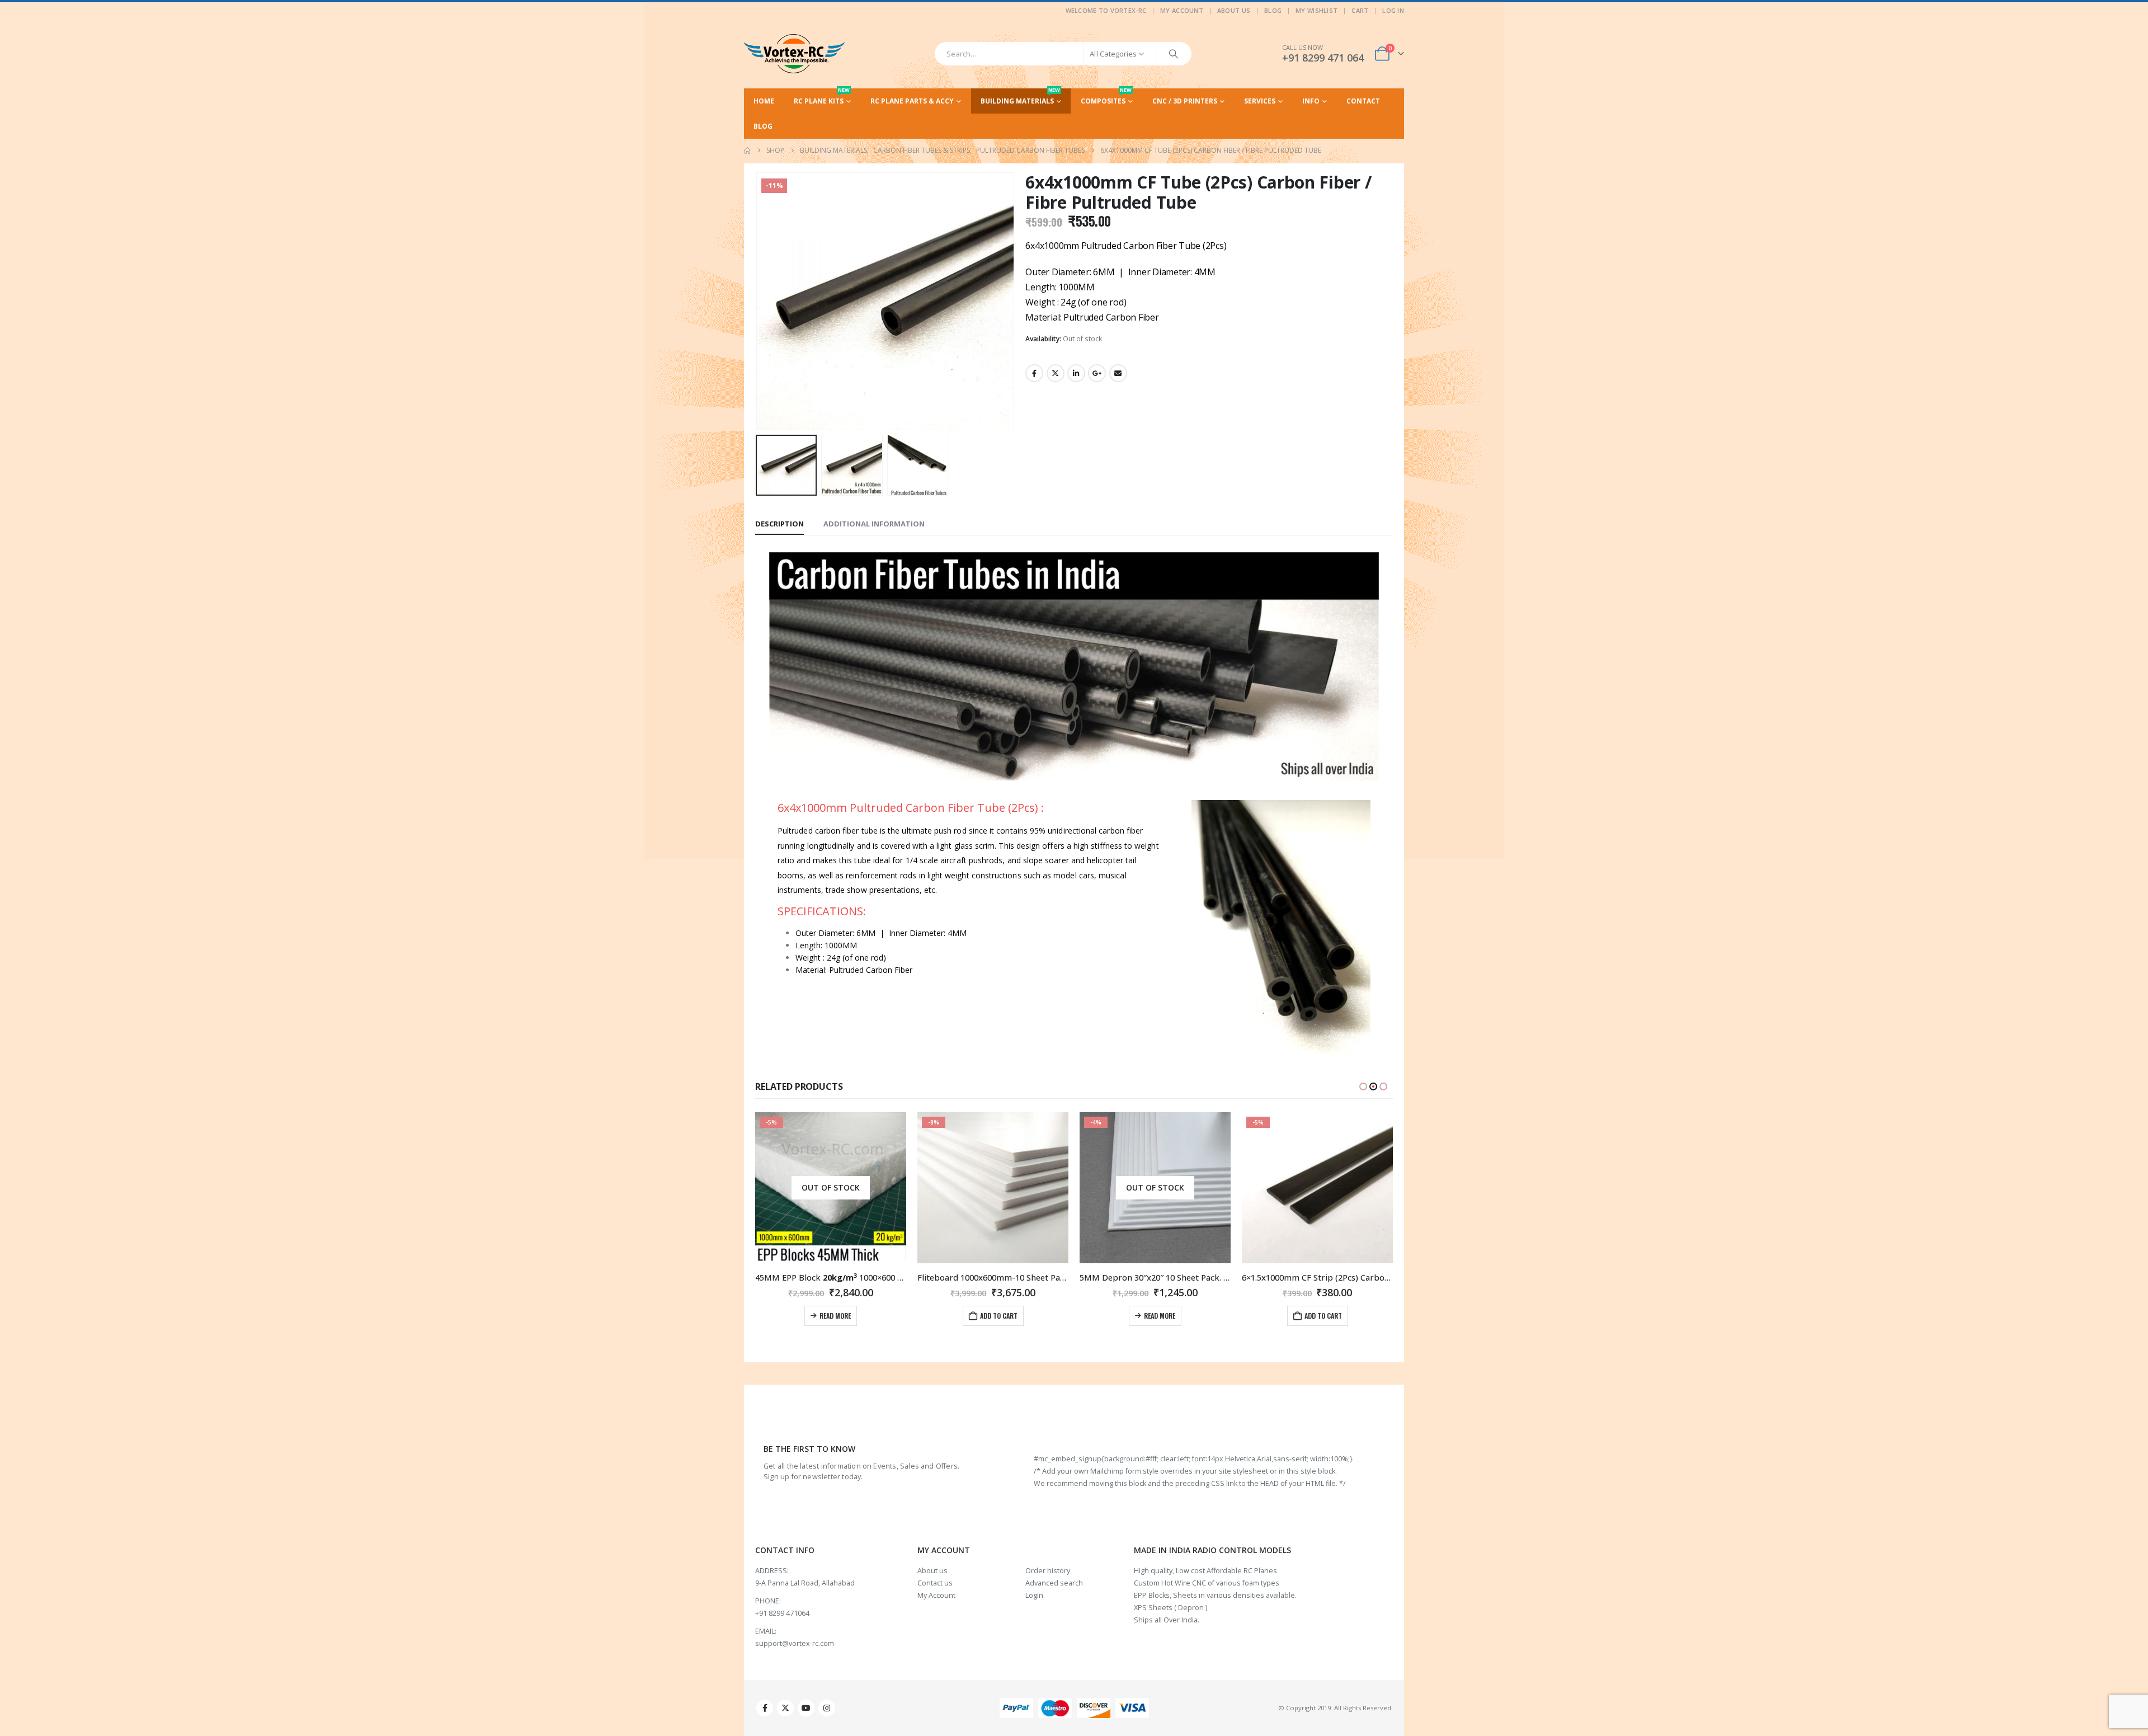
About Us (1234, 10)
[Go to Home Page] (747, 150)
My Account (1182, 10)
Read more (997, 1316)
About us (932, 1571)
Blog (1273, 10)
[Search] (1174, 54)
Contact (1363, 101)
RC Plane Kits (822, 97)
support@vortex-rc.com (795, 1643)
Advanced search (1054, 1583)
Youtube (806, 1708)
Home (764, 101)
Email (1118, 373)
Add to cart (837, 1316)
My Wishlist (1316, 10)
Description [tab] (779, 524)
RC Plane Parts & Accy (912, 101)
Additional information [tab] (874, 524)
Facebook (1034, 373)
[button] (758, 301)
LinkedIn (1076, 373)
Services (1260, 101)
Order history (1048, 1571)
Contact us (935, 1583)
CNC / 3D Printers (1185, 101)
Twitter (1056, 373)
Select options (1318, 1315)
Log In (1393, 10)
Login (1034, 1595)
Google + (1097, 373)
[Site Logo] (794, 54)
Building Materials (1020, 97)
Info (1311, 101)
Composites (1106, 97)
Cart (1360, 10)
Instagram (827, 1708)
